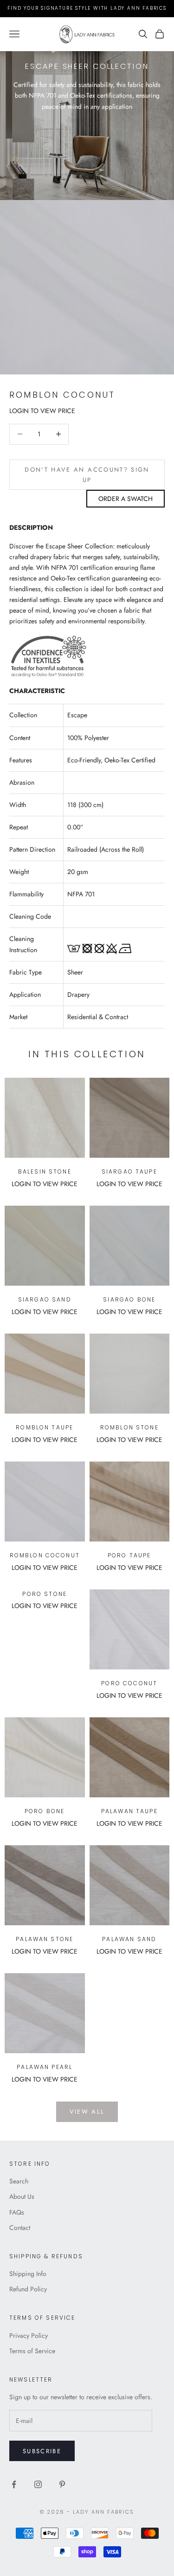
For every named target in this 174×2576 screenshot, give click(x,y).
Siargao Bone (129, 1299)
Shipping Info (28, 2274)
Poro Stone (45, 1594)
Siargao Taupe (129, 1171)
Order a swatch (126, 499)
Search (19, 2181)
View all (87, 2112)
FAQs (17, 2212)
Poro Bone (45, 1811)
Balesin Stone (45, 1171)
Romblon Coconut (45, 1555)
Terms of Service (32, 2351)
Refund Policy (28, 2289)
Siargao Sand (45, 1299)
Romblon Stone (129, 1427)
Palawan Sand (129, 1939)
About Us (22, 2196)
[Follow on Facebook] (14, 2484)
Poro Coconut (129, 1683)
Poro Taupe (129, 1555)
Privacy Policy (29, 2336)
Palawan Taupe (129, 1811)
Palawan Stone (45, 1939)
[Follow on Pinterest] (62, 2484)
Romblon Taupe (45, 1427)
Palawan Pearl (45, 2067)
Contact (20, 2228)
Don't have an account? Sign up (87, 474)
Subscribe (42, 2451)
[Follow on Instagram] (38, 2484)
